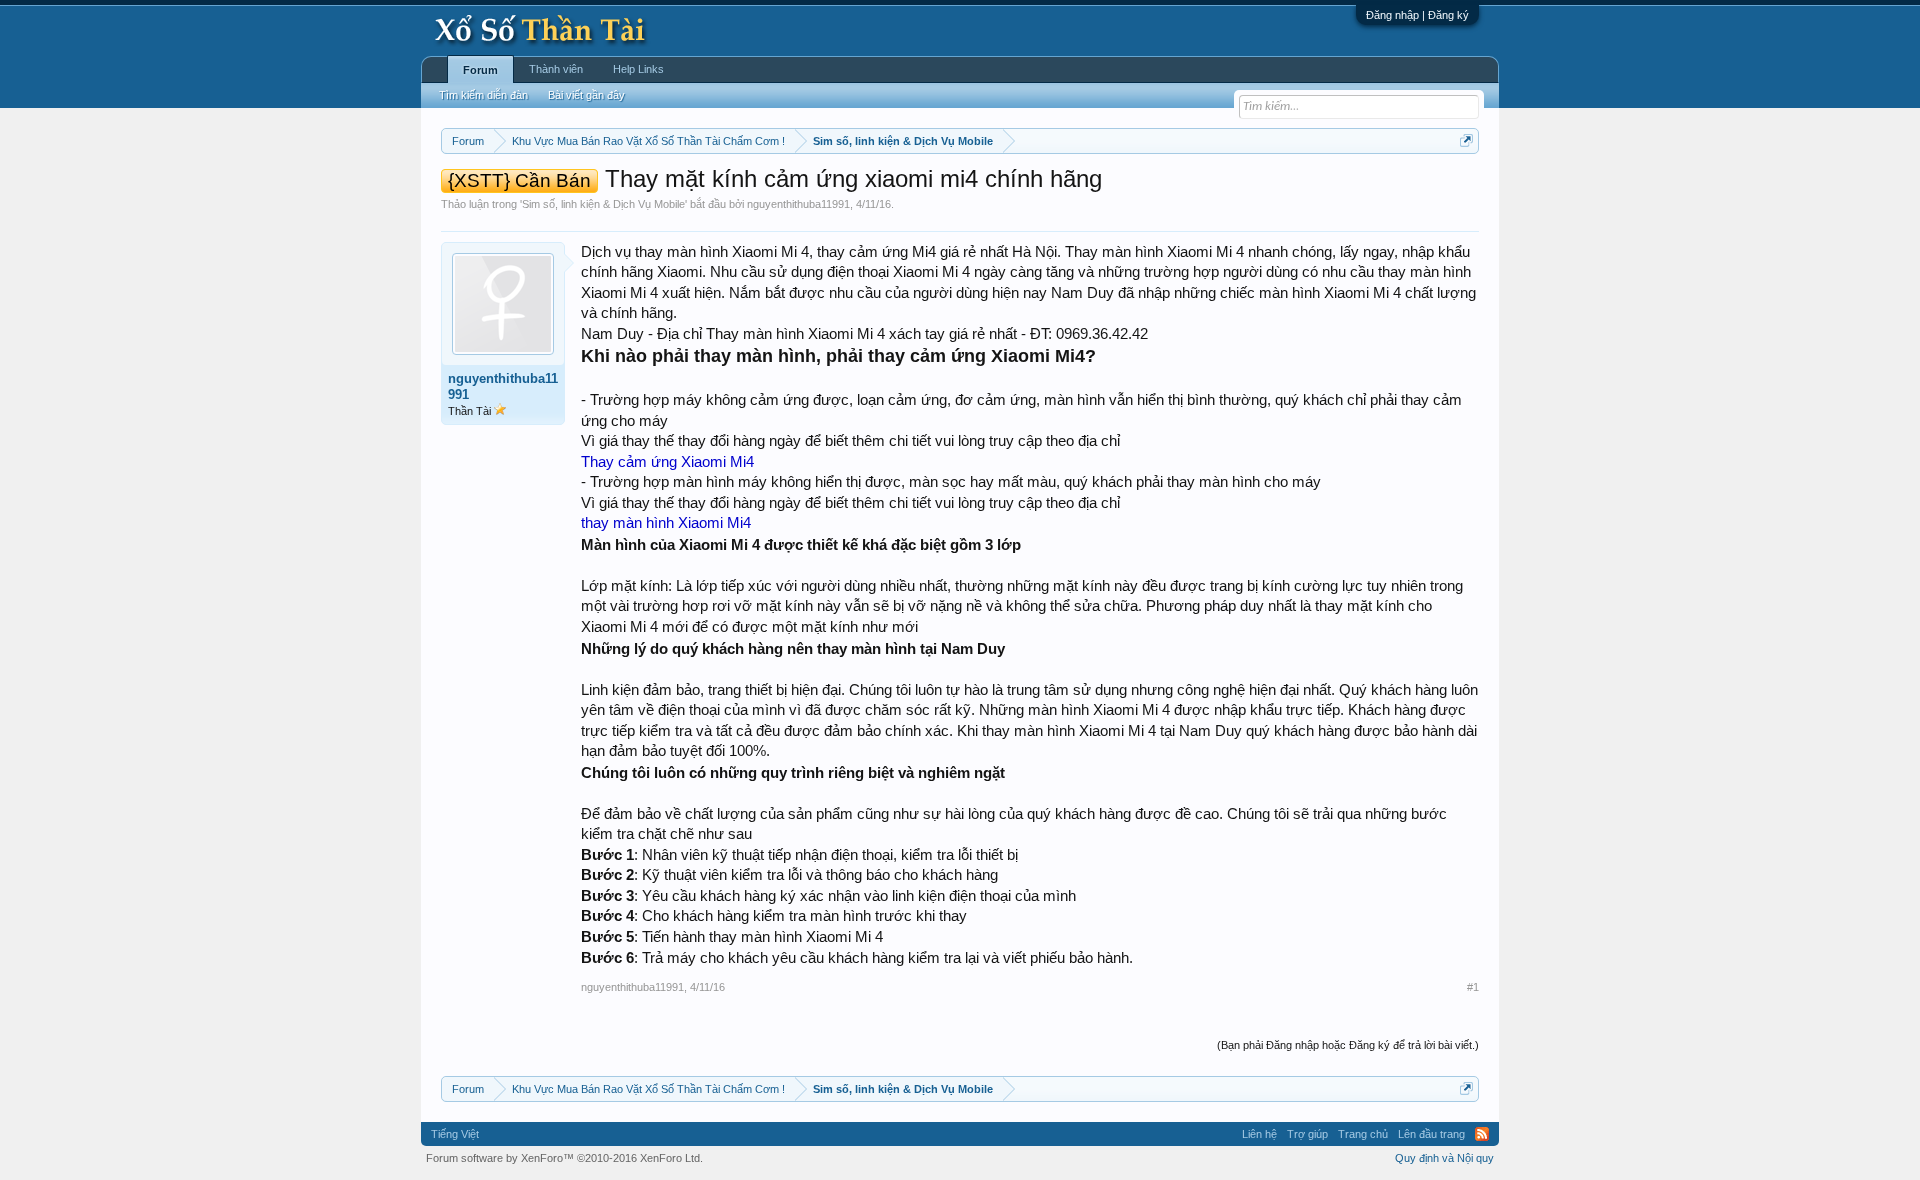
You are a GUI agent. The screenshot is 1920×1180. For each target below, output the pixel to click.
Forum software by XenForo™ (564, 1158)
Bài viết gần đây (586, 95)
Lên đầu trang (1431, 1134)
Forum (480, 70)
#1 (1473, 987)
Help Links (638, 69)
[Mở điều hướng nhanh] (1466, 140)
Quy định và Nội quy (1444, 1158)
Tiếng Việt (455, 1134)
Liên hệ (1259, 1134)
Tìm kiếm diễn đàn (483, 95)
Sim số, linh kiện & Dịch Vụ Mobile (603, 204)
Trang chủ (1363, 1134)
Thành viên (556, 69)
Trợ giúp (1307, 1134)
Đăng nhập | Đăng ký (1417, 15)
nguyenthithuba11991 (798, 204)
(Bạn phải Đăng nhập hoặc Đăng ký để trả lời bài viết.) (1348, 1045)
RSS (1482, 1134)
